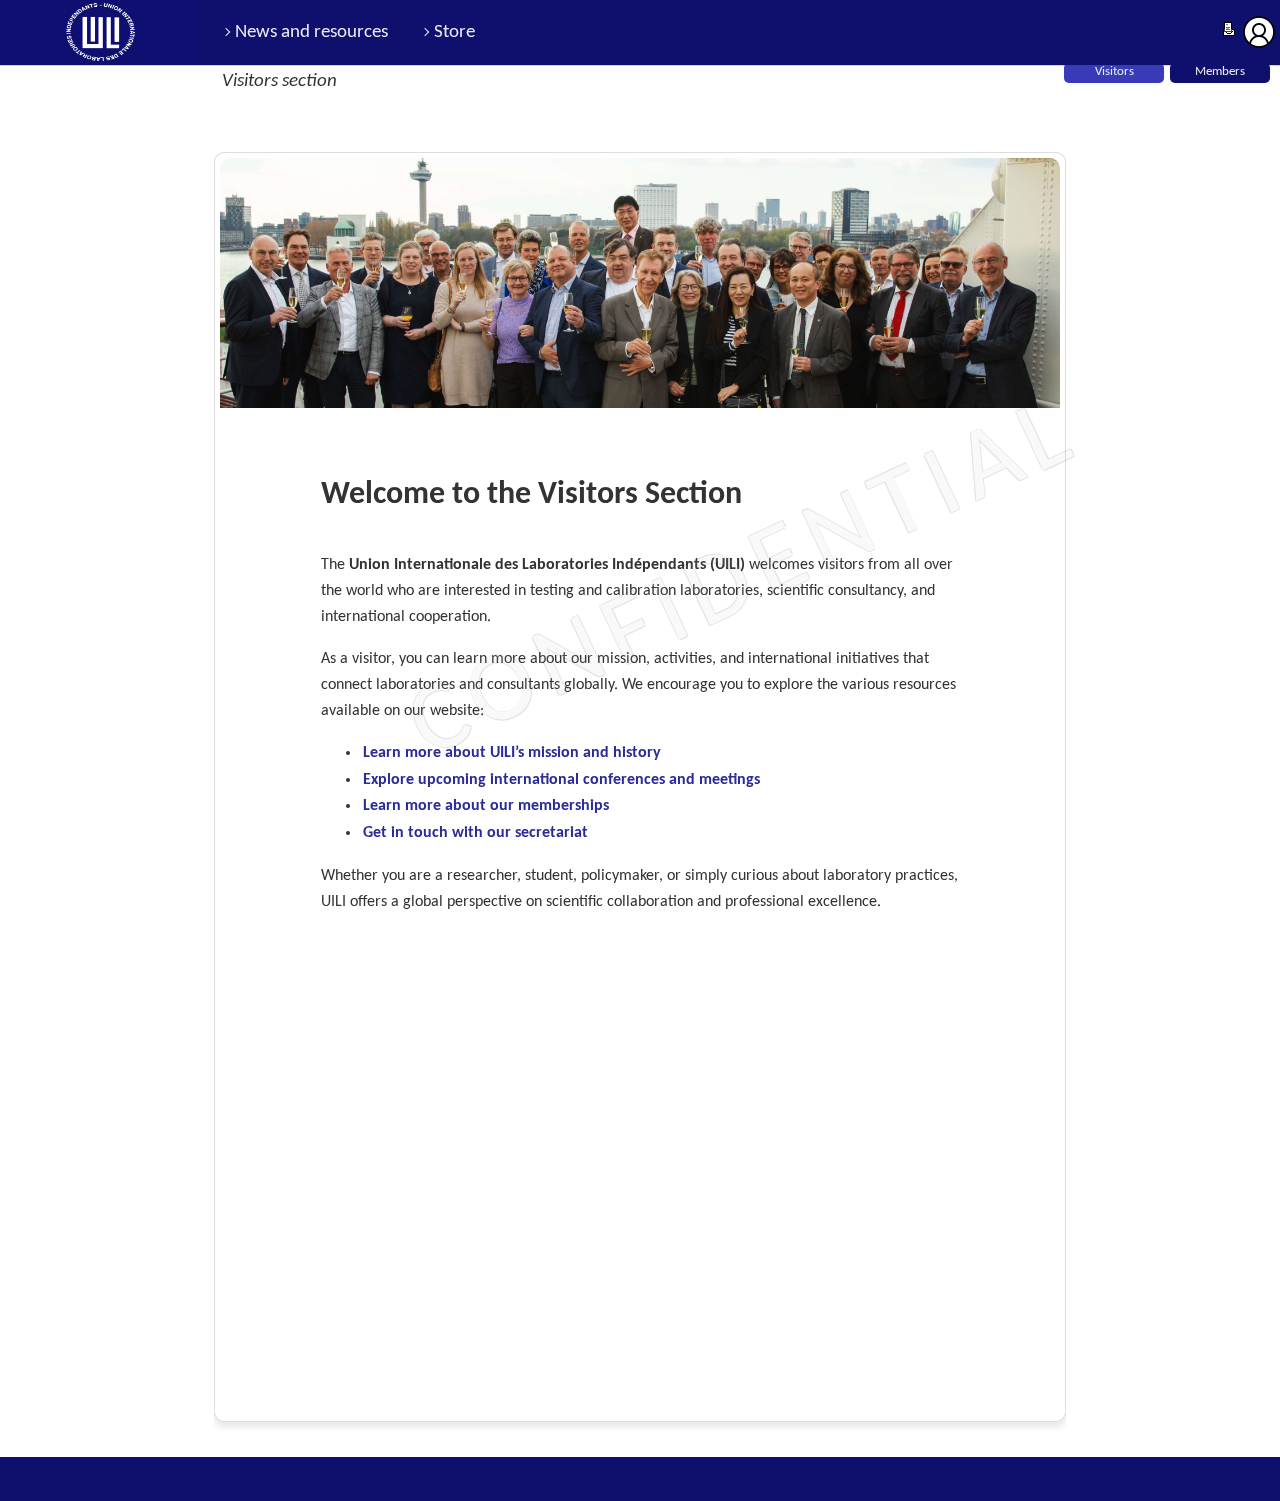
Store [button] (454, 32)
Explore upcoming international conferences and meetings (561, 780)
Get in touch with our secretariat (475, 833)
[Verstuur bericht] (1229, 31)
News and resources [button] (311, 32)
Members (1220, 71)
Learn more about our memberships (486, 806)
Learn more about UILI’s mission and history (512, 753)
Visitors (1114, 71)
